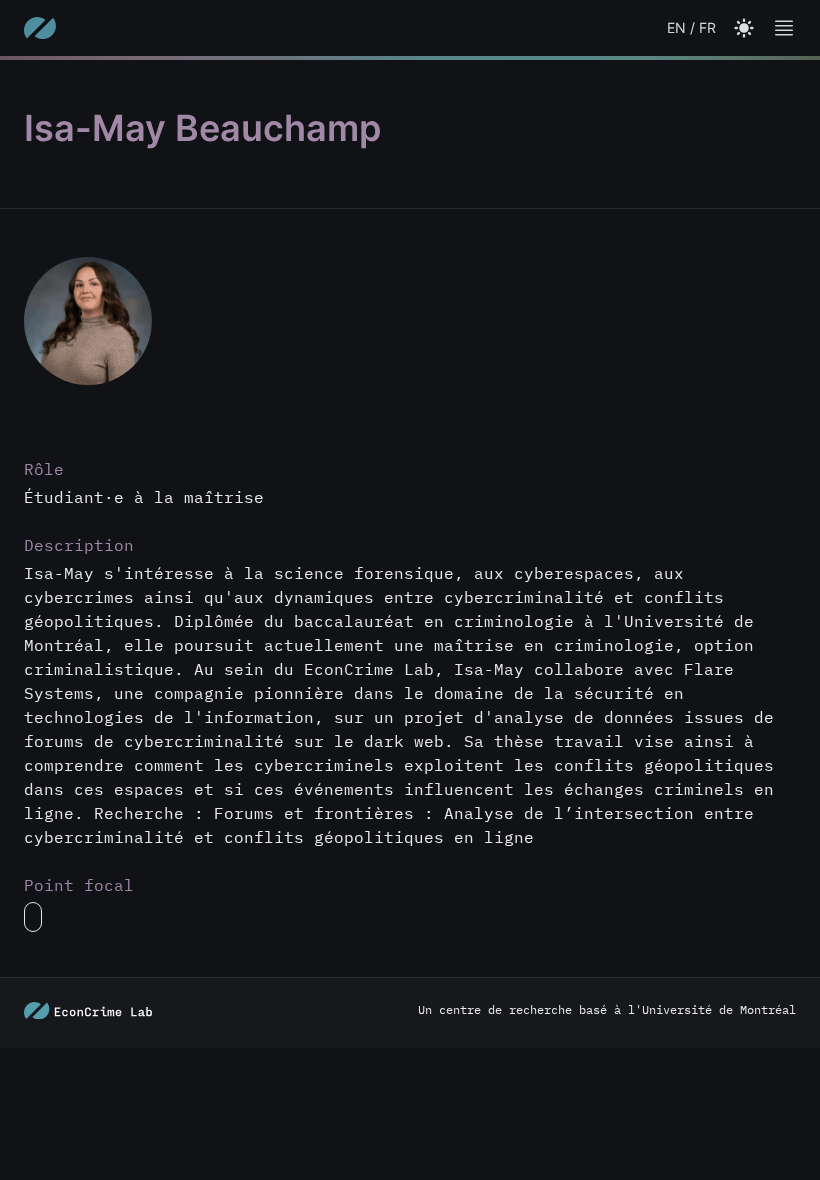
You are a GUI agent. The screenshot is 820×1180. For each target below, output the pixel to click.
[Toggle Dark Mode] (744, 28)
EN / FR (691, 27)
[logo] (40, 28)
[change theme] (784, 28)
